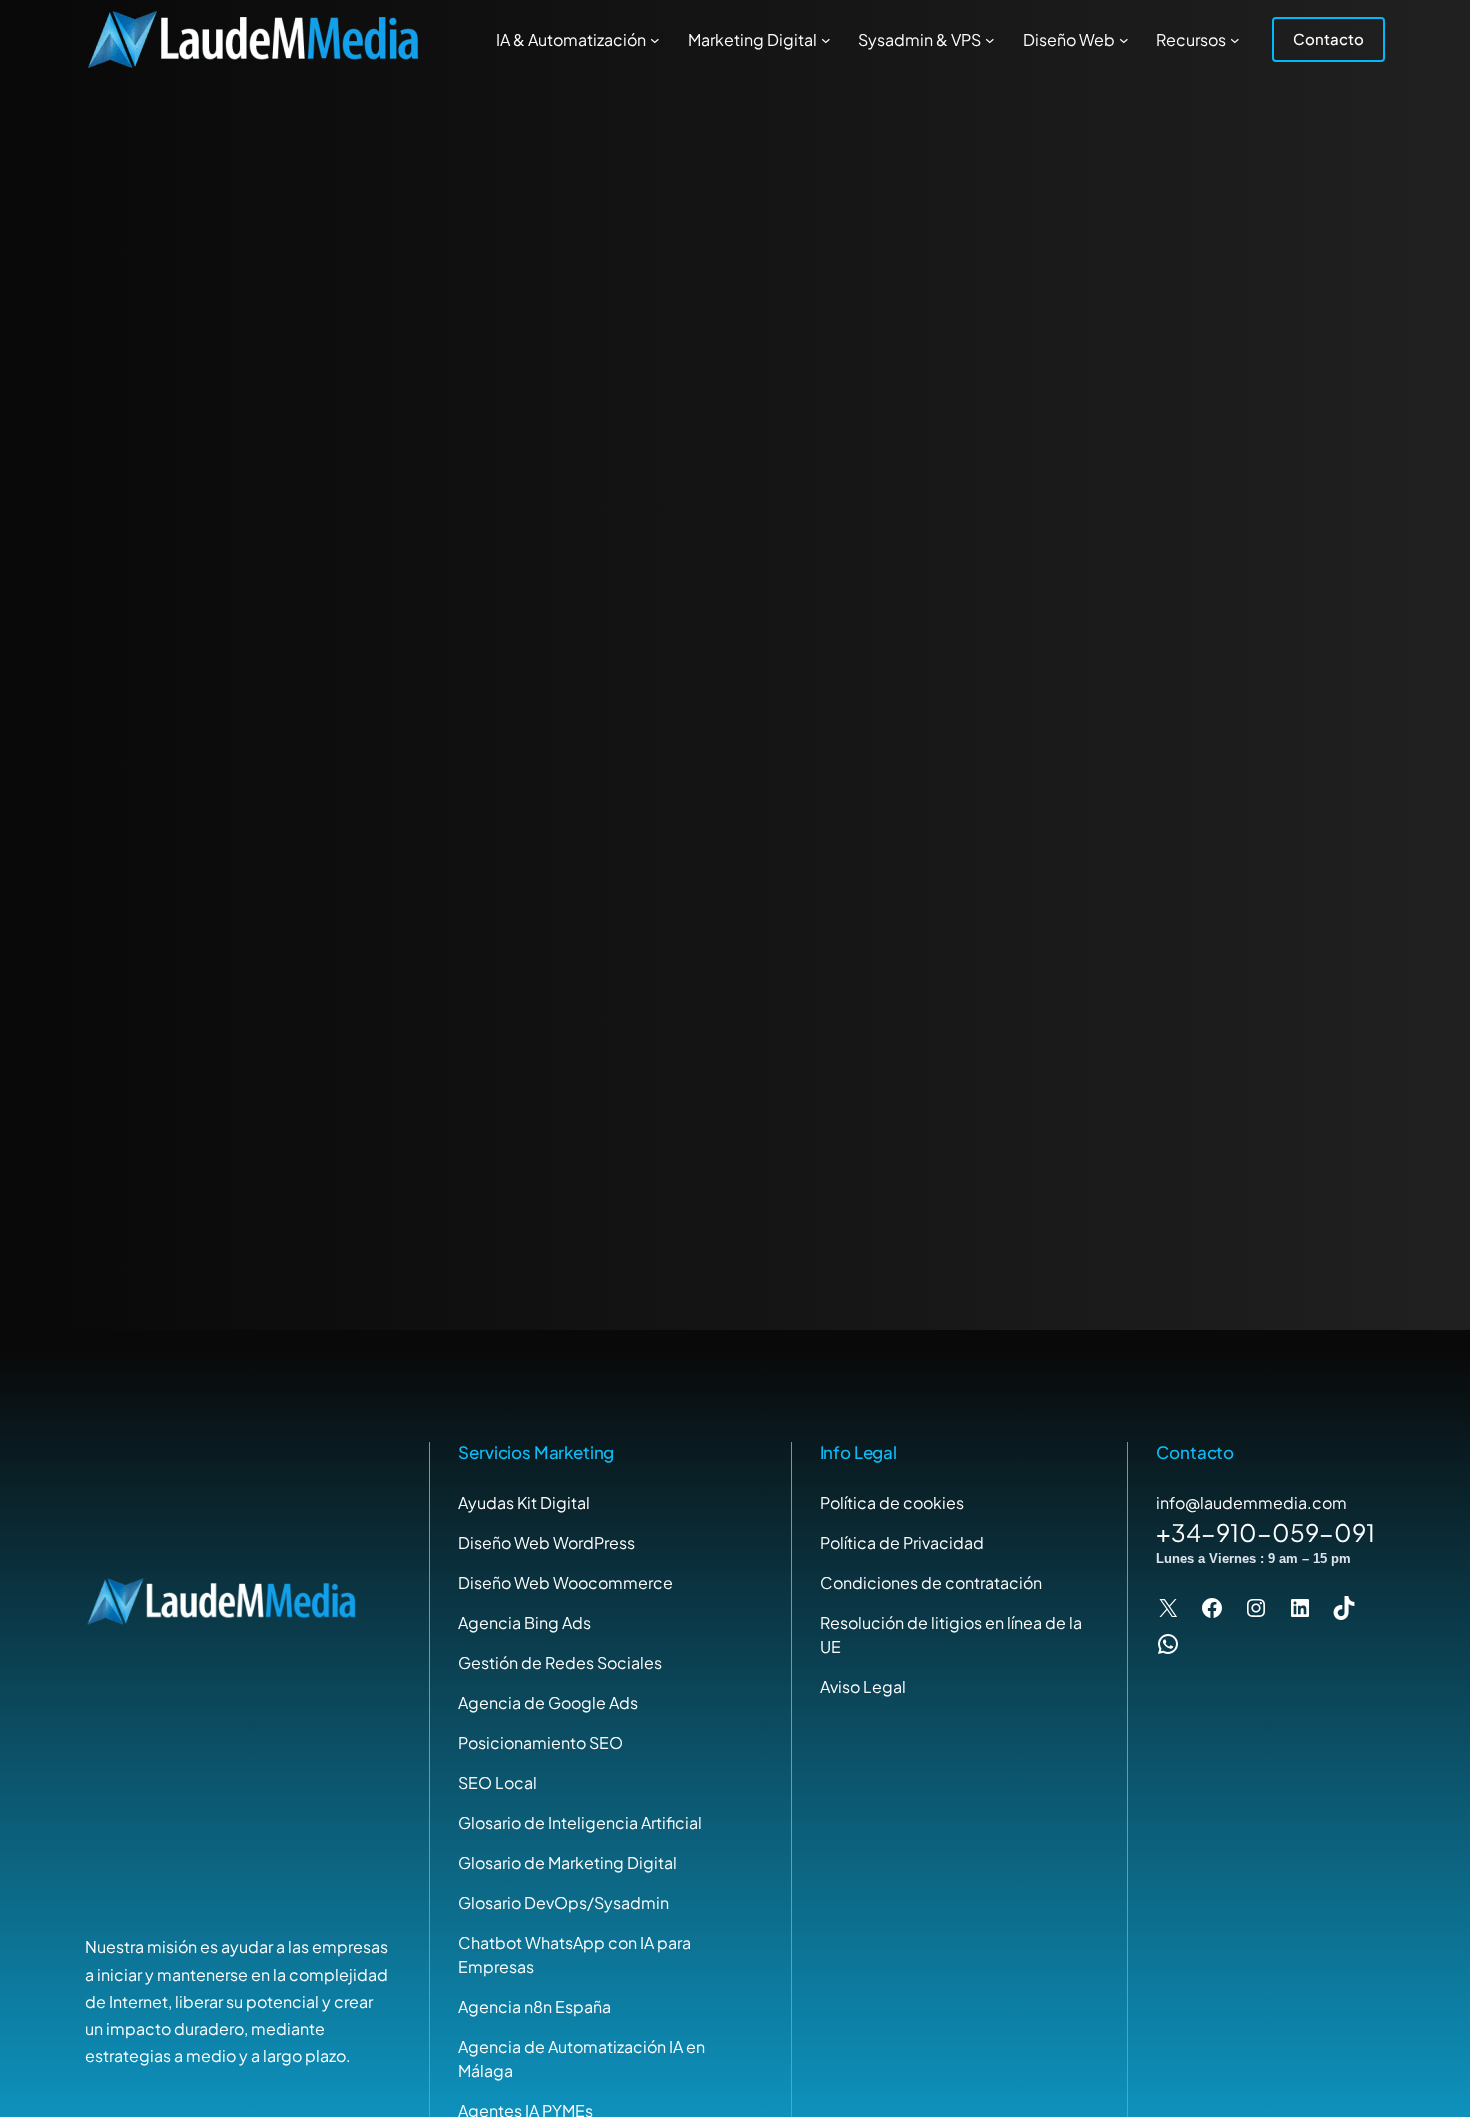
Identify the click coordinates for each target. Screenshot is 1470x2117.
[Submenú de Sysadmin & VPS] (990, 40)
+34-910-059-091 (1265, 1532)
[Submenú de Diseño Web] (1124, 40)
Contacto (1328, 38)
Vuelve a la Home (735, 806)
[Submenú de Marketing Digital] (826, 40)
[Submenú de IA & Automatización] (655, 40)
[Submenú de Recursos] (1235, 40)
